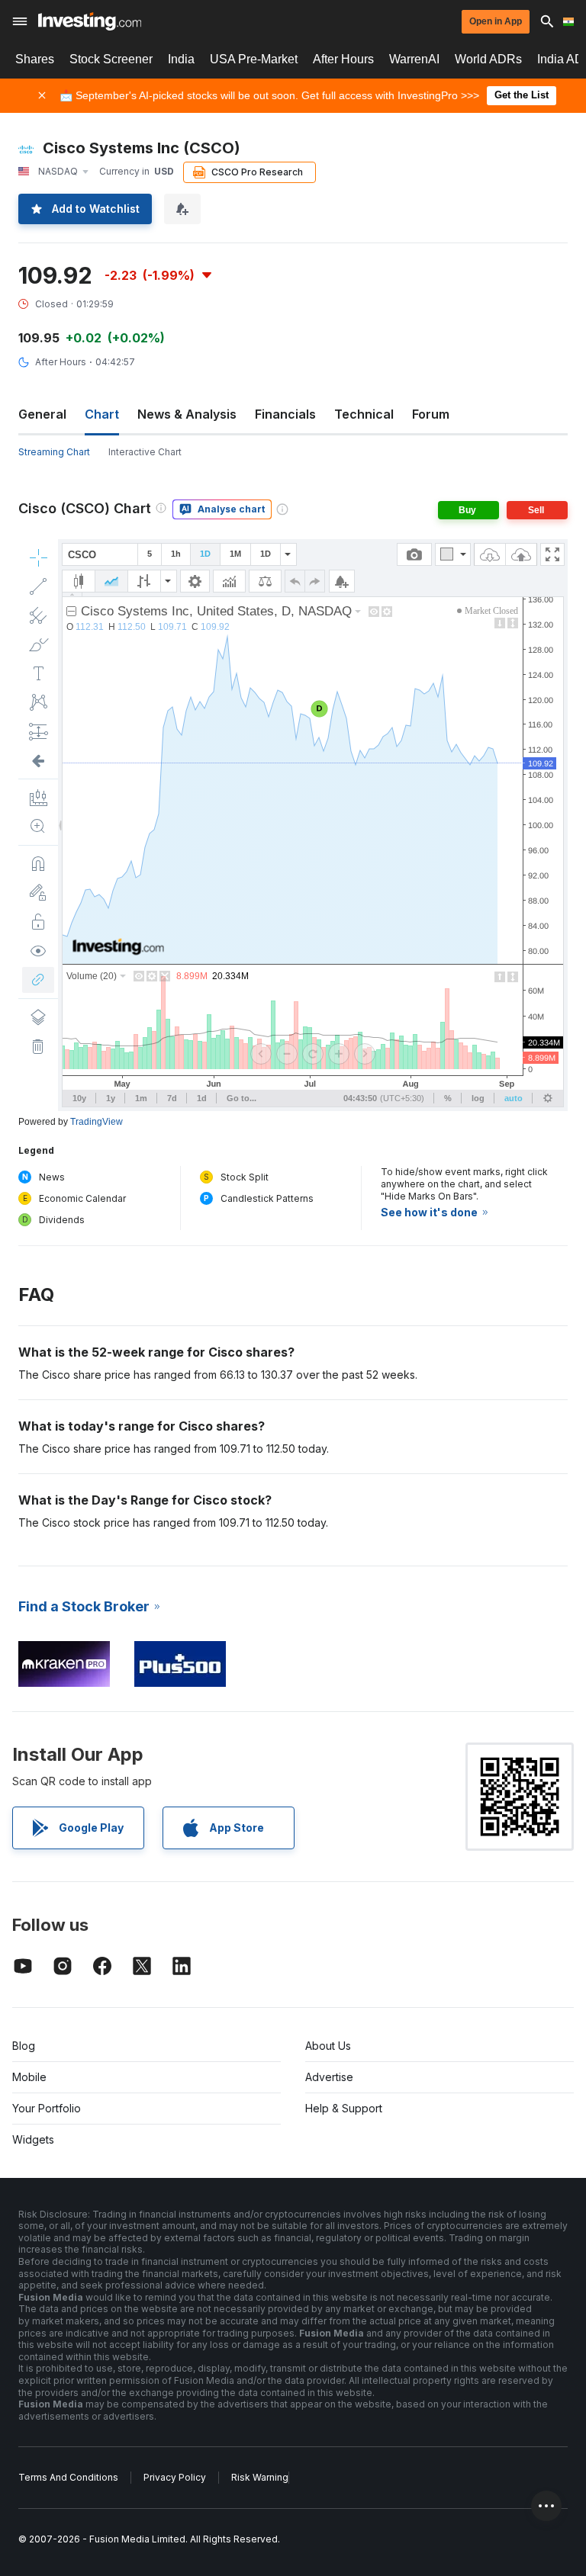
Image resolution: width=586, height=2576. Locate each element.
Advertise (329, 2077)
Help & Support (344, 2108)
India (181, 59)
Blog (24, 2046)
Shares (35, 59)
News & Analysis (187, 414)
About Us (328, 2046)
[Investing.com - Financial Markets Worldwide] (90, 21)
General (42, 414)
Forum (431, 414)
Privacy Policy (175, 2477)
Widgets (33, 2139)
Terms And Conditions (68, 2477)
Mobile (29, 2077)
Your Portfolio (47, 2108)
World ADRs (488, 59)
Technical (364, 414)
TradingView (97, 1122)
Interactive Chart (145, 452)
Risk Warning (260, 2477)
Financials (285, 414)
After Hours (343, 59)
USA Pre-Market (254, 59)
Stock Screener (111, 59)
